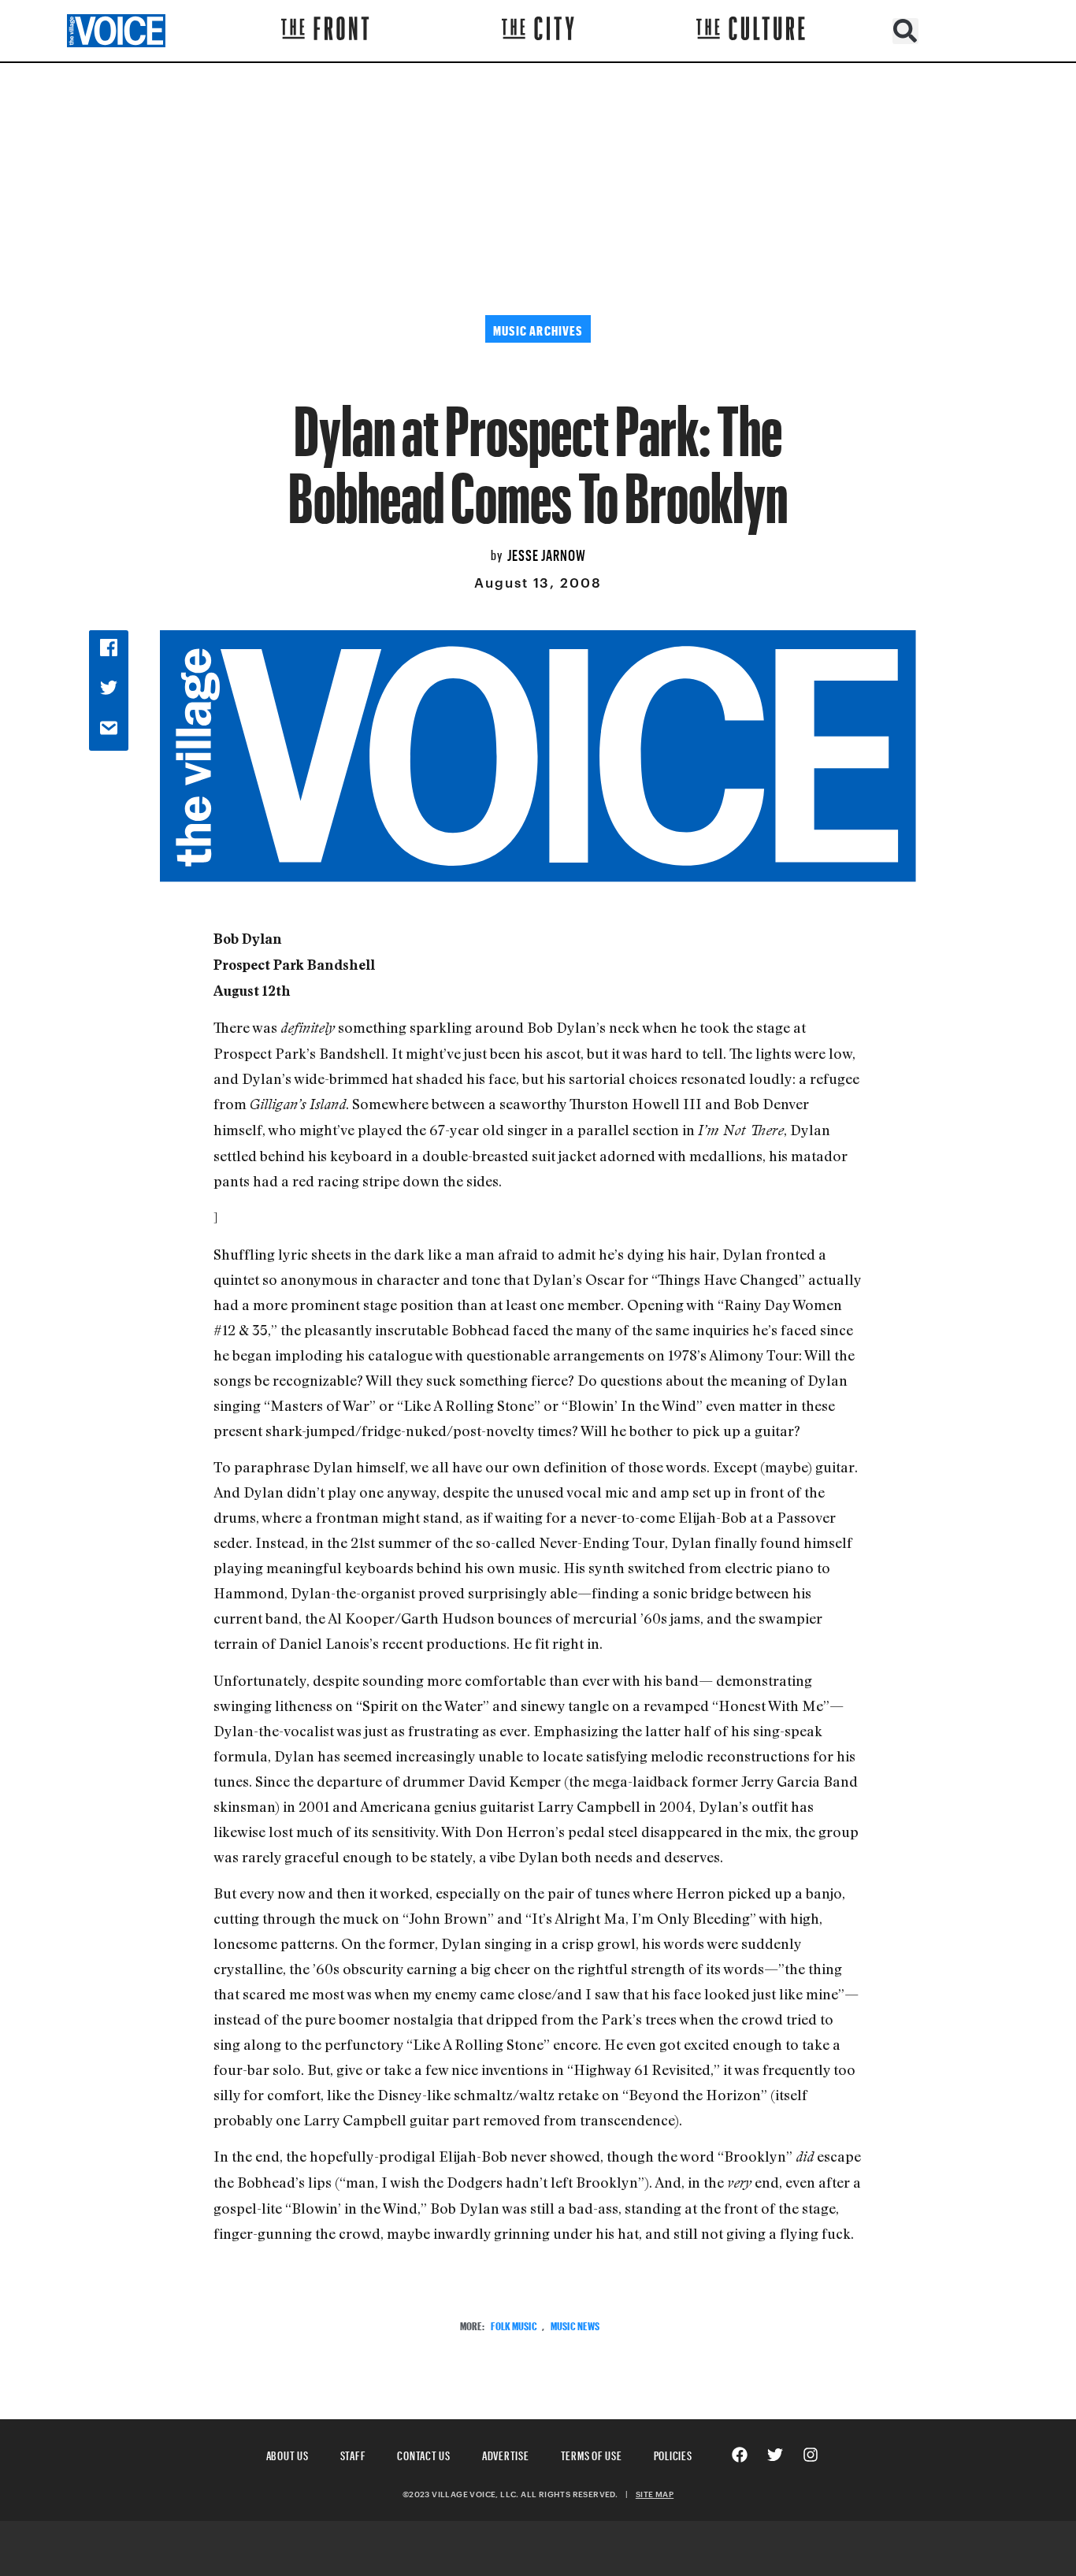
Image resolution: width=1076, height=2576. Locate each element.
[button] (905, 31)
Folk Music (514, 2324)
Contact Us (424, 2454)
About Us (288, 2454)
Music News (575, 2324)
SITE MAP (655, 2494)
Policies (673, 2454)
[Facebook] (740, 2455)
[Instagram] (811, 2455)
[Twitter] (775, 2455)
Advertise (506, 2454)
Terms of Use (592, 2454)
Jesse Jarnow (547, 553)
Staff (353, 2454)
